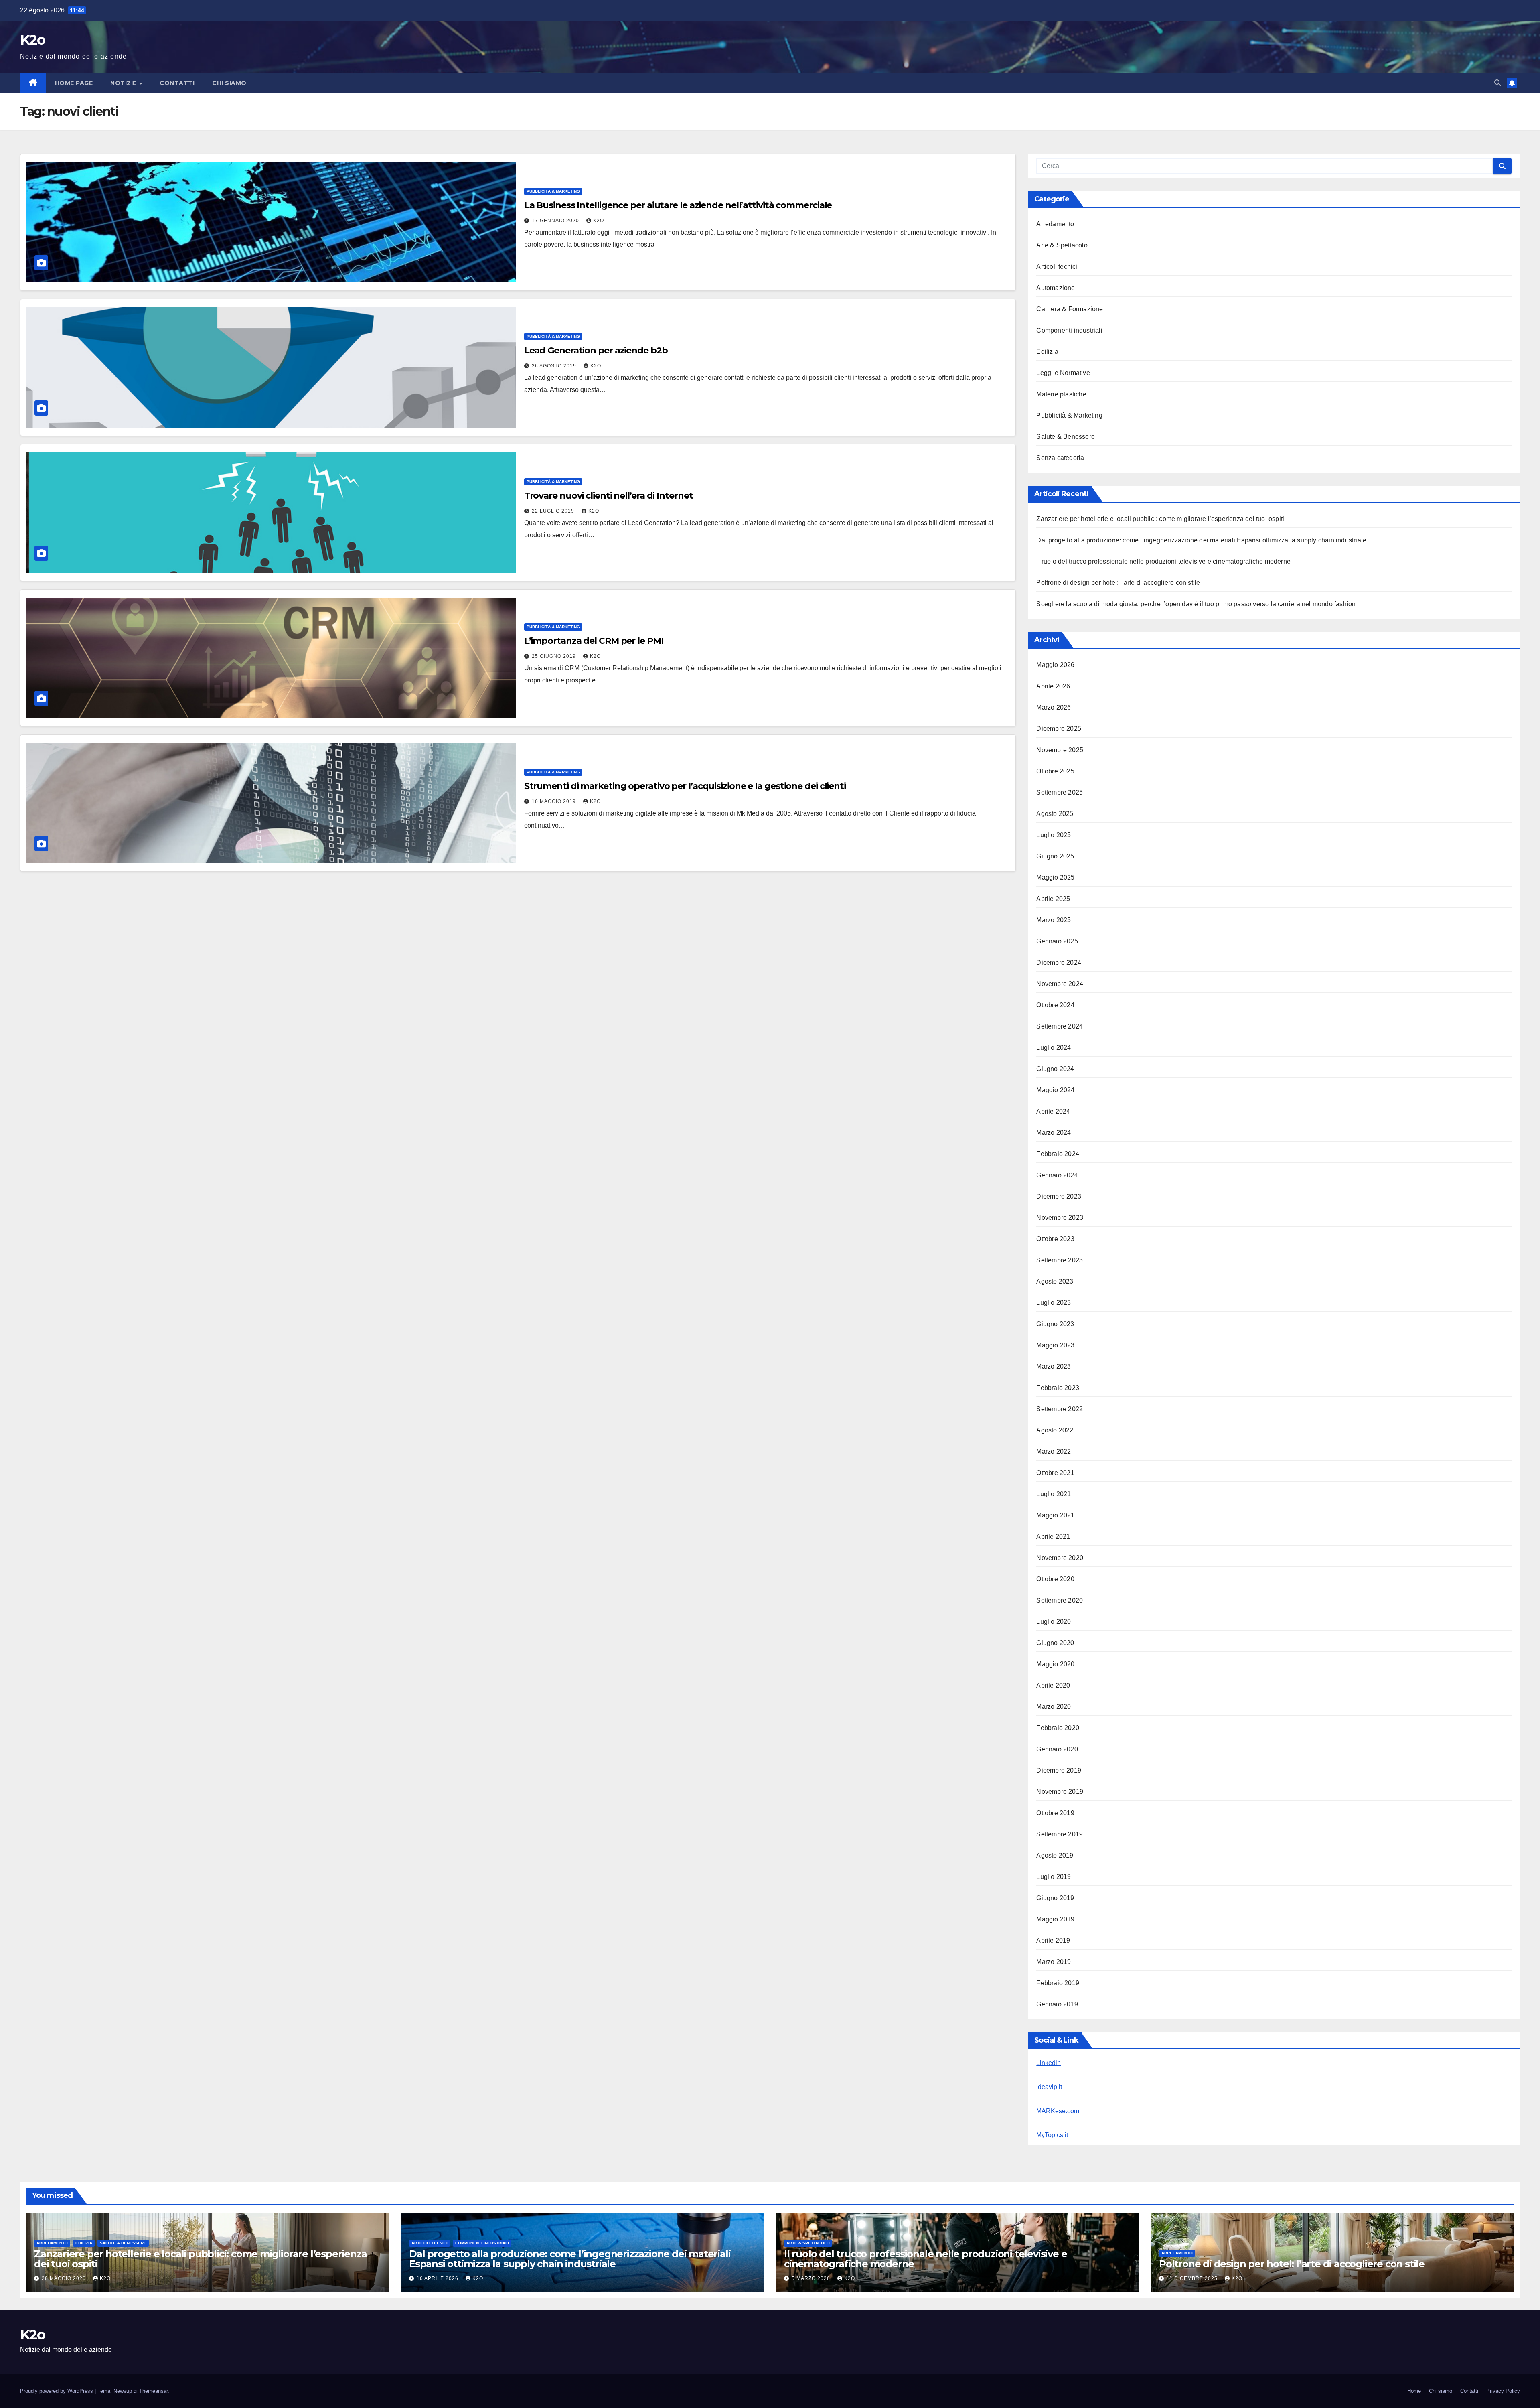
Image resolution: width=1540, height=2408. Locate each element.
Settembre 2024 (1060, 1026)
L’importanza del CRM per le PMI (594, 641)
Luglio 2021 (1054, 1494)
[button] (1497, 83)
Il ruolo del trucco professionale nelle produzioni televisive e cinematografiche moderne (1163, 561)
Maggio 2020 (1055, 1664)
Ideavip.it (1049, 2087)
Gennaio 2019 (1057, 2004)
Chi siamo (229, 83)
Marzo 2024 (1054, 1133)
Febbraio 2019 (1058, 1983)
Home (1414, 2391)
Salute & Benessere (1066, 437)
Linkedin (1049, 2063)
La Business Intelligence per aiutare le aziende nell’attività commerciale (678, 205)
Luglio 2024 (1054, 1048)
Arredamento (1055, 224)
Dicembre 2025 (1059, 729)
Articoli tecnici (1057, 267)
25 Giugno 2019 (555, 656)
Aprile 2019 (1053, 1940)
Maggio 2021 (1055, 1515)
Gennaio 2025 (1057, 941)
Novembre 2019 (1060, 1792)
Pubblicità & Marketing (553, 191)
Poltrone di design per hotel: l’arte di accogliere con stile (1118, 583)
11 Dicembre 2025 (1193, 2278)
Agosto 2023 (1055, 1281)
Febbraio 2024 (1058, 1154)
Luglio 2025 (1054, 835)
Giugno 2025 (1055, 856)
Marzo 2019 (1054, 1962)
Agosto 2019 (1055, 1855)
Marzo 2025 (1054, 920)
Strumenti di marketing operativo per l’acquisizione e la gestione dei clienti (685, 786)
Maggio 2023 (1055, 1345)
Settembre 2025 (1060, 792)
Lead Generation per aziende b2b (596, 350)
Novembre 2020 (1060, 1558)
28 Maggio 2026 (65, 2278)
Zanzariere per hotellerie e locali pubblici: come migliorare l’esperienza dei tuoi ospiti (1160, 519)
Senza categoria (1060, 458)
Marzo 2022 (1054, 1451)
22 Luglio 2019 (554, 511)
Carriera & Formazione (1070, 309)
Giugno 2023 (1055, 1324)
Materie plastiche (1061, 394)
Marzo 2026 (1054, 707)
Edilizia (1047, 352)
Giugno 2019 (1055, 1898)
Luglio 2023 (1054, 1303)
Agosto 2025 (1055, 814)
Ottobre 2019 (1055, 1813)
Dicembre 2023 (1059, 1196)
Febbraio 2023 (1058, 1388)
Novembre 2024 (1060, 984)
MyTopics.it (1052, 2135)
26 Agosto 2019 (555, 366)
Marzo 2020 (1054, 1707)
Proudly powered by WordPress (57, 2391)
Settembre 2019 (1060, 1834)
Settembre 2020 (1060, 1600)
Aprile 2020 (1053, 1685)
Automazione (1056, 288)
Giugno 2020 (1055, 1643)
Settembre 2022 (1060, 1409)
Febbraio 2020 (1058, 1728)
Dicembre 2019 (1059, 1770)
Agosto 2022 (1055, 1430)
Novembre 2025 (1060, 750)
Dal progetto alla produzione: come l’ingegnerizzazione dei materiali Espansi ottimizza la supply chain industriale (1201, 540)
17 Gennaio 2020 (556, 221)
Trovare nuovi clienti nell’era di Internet (609, 496)
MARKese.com (1058, 2111)
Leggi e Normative (1063, 373)
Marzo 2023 (1054, 1366)
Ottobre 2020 (1055, 1579)
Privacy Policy (1503, 2391)
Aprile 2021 (1053, 1537)
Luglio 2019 (1054, 1877)
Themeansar (153, 2391)
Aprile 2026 (1053, 686)
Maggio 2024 (1055, 1090)
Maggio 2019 (1055, 1919)
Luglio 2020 (1054, 1622)
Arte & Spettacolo (1062, 245)
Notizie (124, 83)
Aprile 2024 (1053, 1111)
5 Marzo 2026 (812, 2278)
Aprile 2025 (1053, 899)
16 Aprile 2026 (438, 2278)
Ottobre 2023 (1055, 1239)
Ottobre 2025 (1055, 771)
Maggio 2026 (1055, 665)
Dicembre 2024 (1059, 963)
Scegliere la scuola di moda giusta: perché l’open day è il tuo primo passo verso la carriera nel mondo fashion (1196, 604)
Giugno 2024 (1055, 1069)
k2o (599, 221)
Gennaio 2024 (1057, 1175)
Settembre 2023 (1060, 1260)
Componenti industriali (1069, 330)
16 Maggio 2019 (555, 801)
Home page (74, 83)
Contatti (177, 83)
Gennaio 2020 (1057, 1749)
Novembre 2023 (1060, 1218)
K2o (32, 40)
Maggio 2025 (1055, 877)
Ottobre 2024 (1055, 1005)
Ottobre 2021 (1055, 1473)
